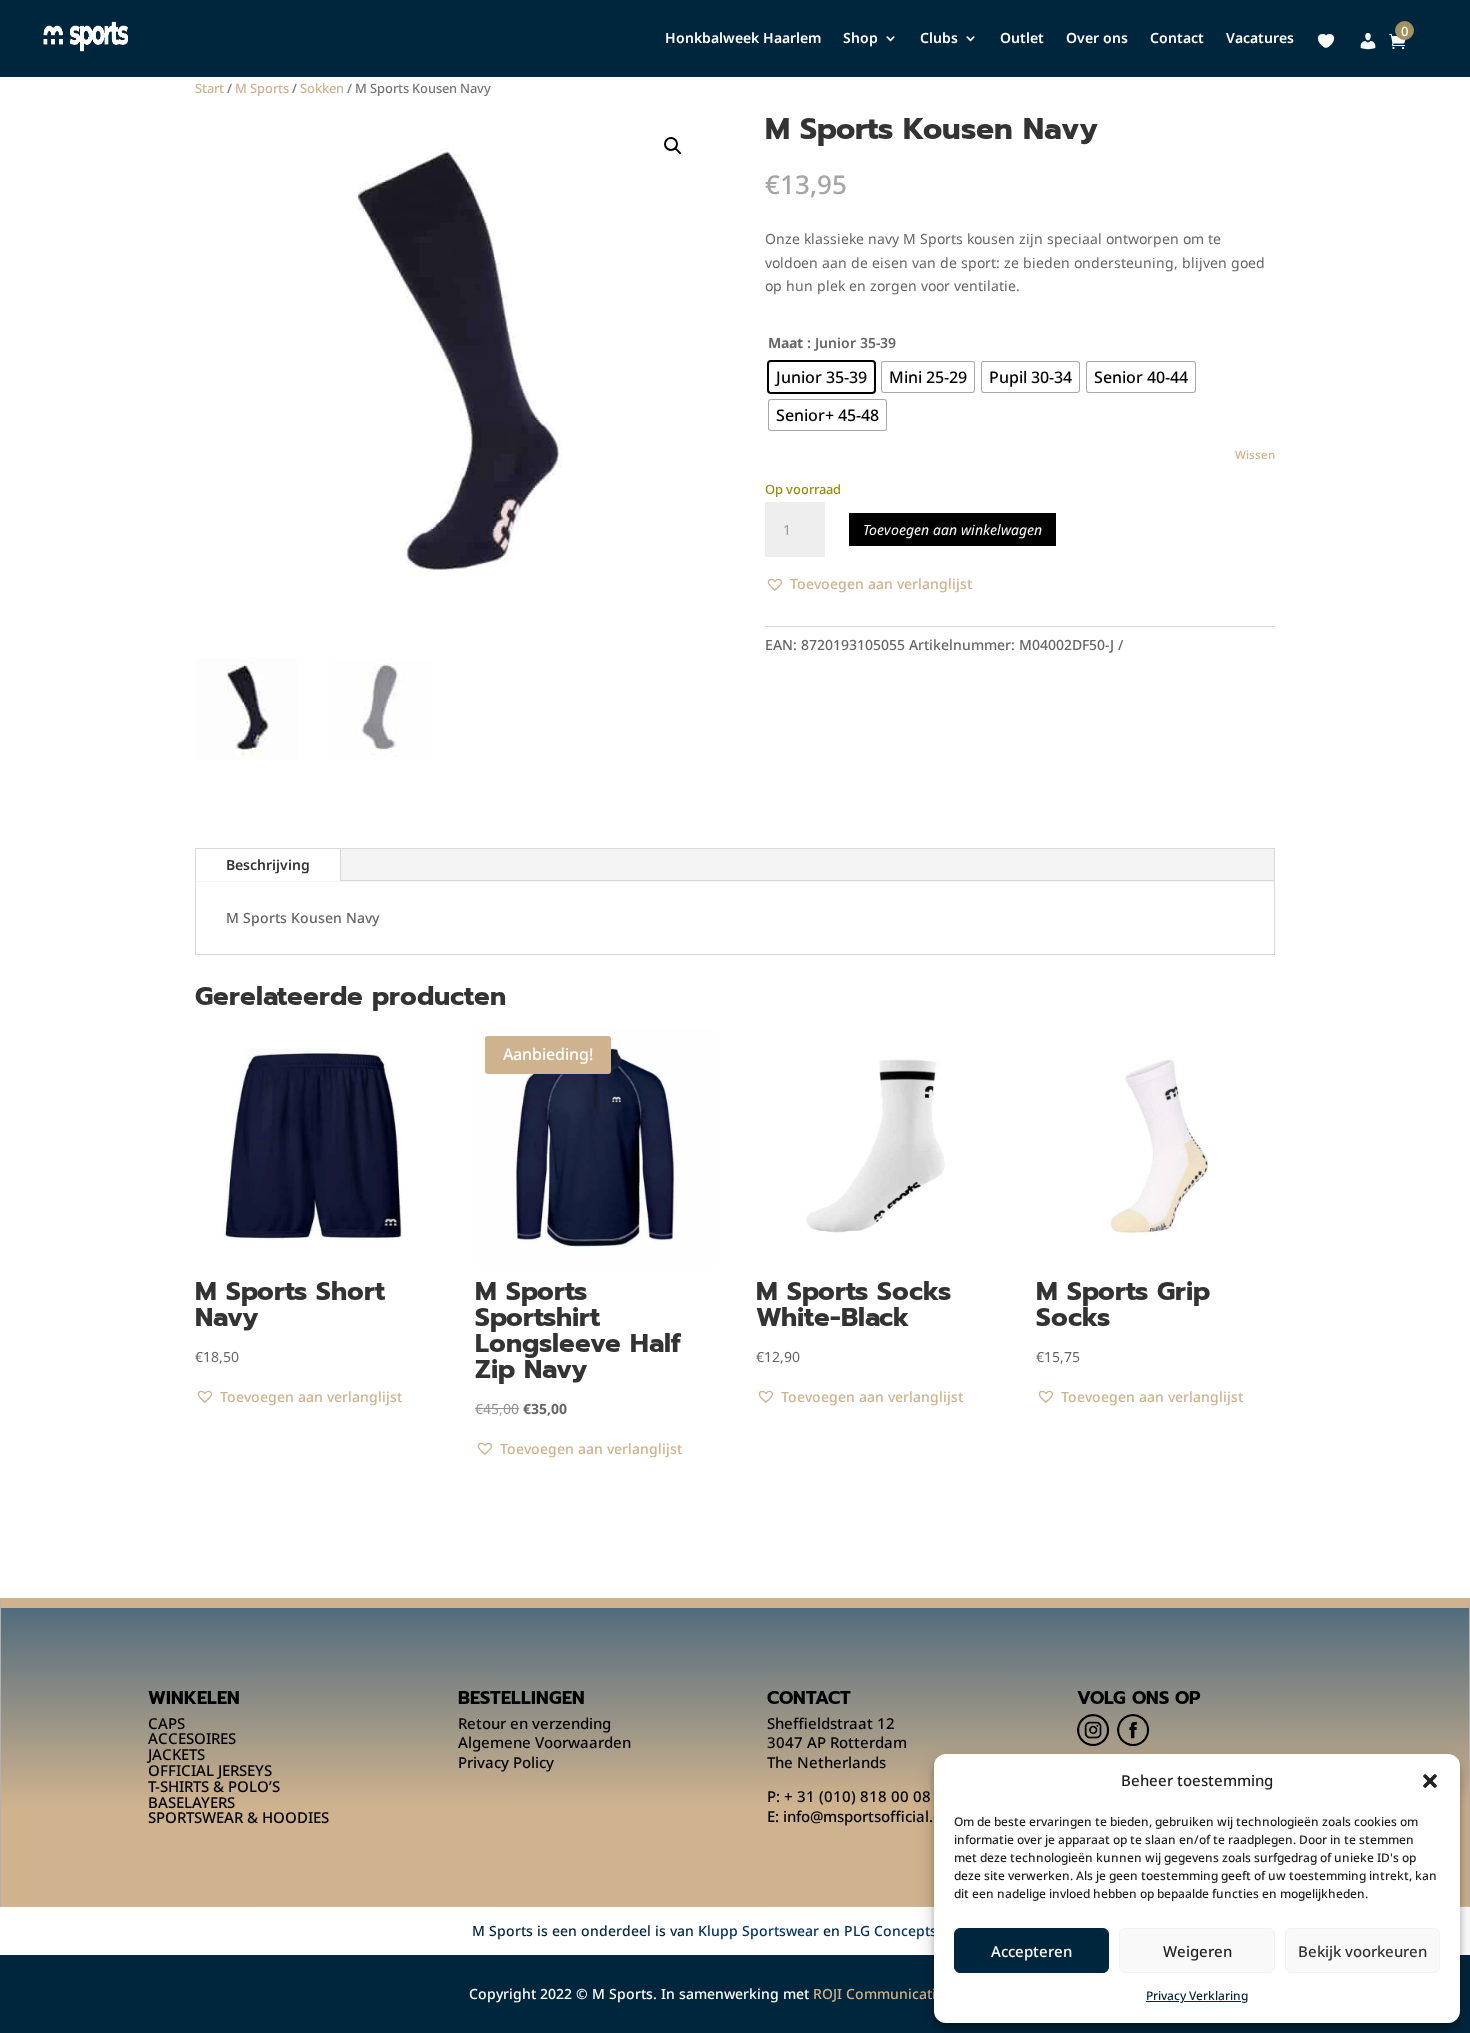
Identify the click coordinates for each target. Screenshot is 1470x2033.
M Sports (262, 88)
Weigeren (1197, 1951)
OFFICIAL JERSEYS (210, 1770)
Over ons (1097, 39)
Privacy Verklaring (1197, 1995)
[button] (1430, 1781)
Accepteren (1031, 1951)
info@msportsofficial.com (873, 1816)
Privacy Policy (506, 1762)
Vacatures (1260, 39)
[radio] (821, 377)
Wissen (1255, 454)
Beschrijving (268, 864)
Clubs (939, 39)
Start (209, 88)
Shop (860, 39)
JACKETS (176, 1754)
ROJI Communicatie (878, 1993)
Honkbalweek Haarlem (743, 39)
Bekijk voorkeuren (1362, 1951)
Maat (785, 342)
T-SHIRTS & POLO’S (214, 1786)
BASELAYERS (191, 1802)
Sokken (322, 88)
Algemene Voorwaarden (544, 1742)
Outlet (1022, 39)
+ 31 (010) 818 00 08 (857, 1796)
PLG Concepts (890, 1930)
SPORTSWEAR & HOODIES (238, 1817)
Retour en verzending (534, 1723)
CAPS (166, 1723)
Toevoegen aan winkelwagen (952, 529)
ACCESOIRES (192, 1738)
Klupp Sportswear (758, 1930)
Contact (1177, 39)
